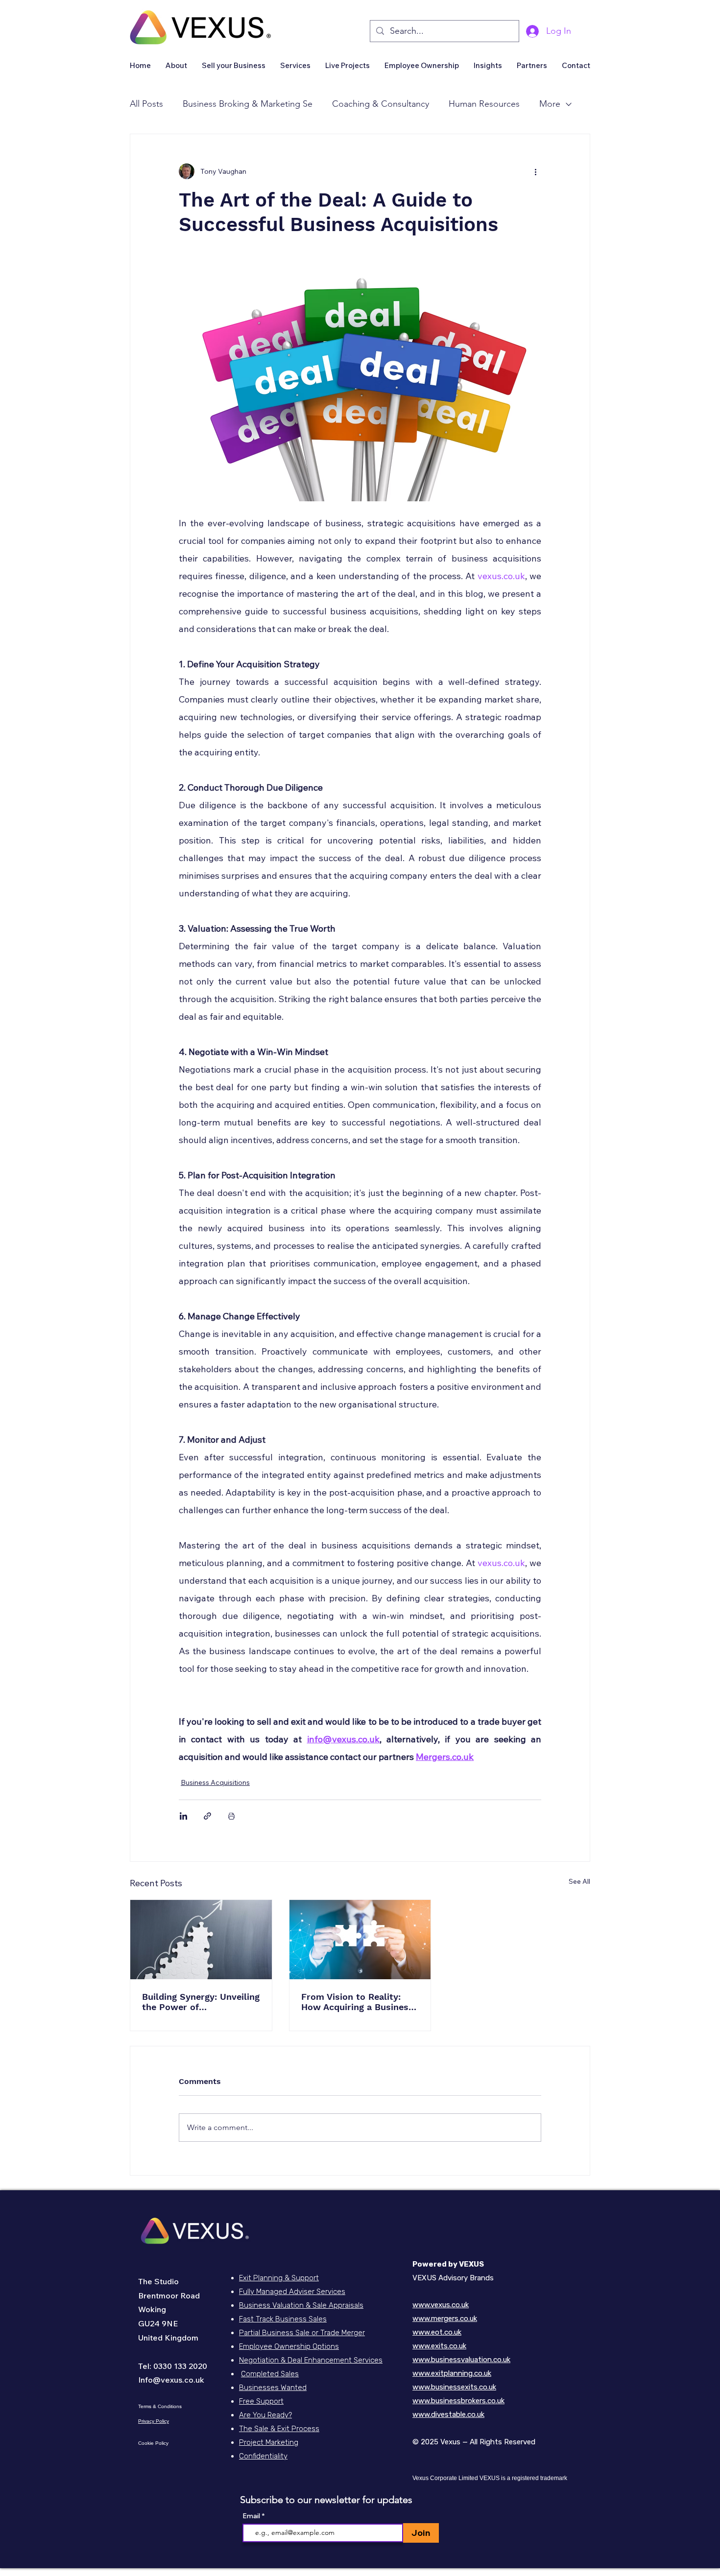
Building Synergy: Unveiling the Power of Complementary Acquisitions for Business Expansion (201, 2002)
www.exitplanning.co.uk (452, 2373)
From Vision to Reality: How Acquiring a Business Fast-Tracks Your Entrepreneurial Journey (357, 2002)
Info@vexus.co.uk (171, 2380)
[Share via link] (207, 1816)
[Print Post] (231, 1816)
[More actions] (535, 171)
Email (252, 2516)
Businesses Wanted (273, 2388)
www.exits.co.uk (439, 2346)
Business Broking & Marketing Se (248, 104)
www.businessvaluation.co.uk (461, 2360)
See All (579, 1881)
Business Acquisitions (215, 1782)
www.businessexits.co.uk (454, 2387)
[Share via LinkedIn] (183, 1816)
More (550, 104)
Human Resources (484, 104)
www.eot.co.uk (437, 2332)
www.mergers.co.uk (445, 2318)
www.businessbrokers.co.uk (458, 2401)
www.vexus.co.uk (441, 2305)
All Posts (146, 104)
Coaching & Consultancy (381, 104)
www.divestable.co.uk (448, 2414)
